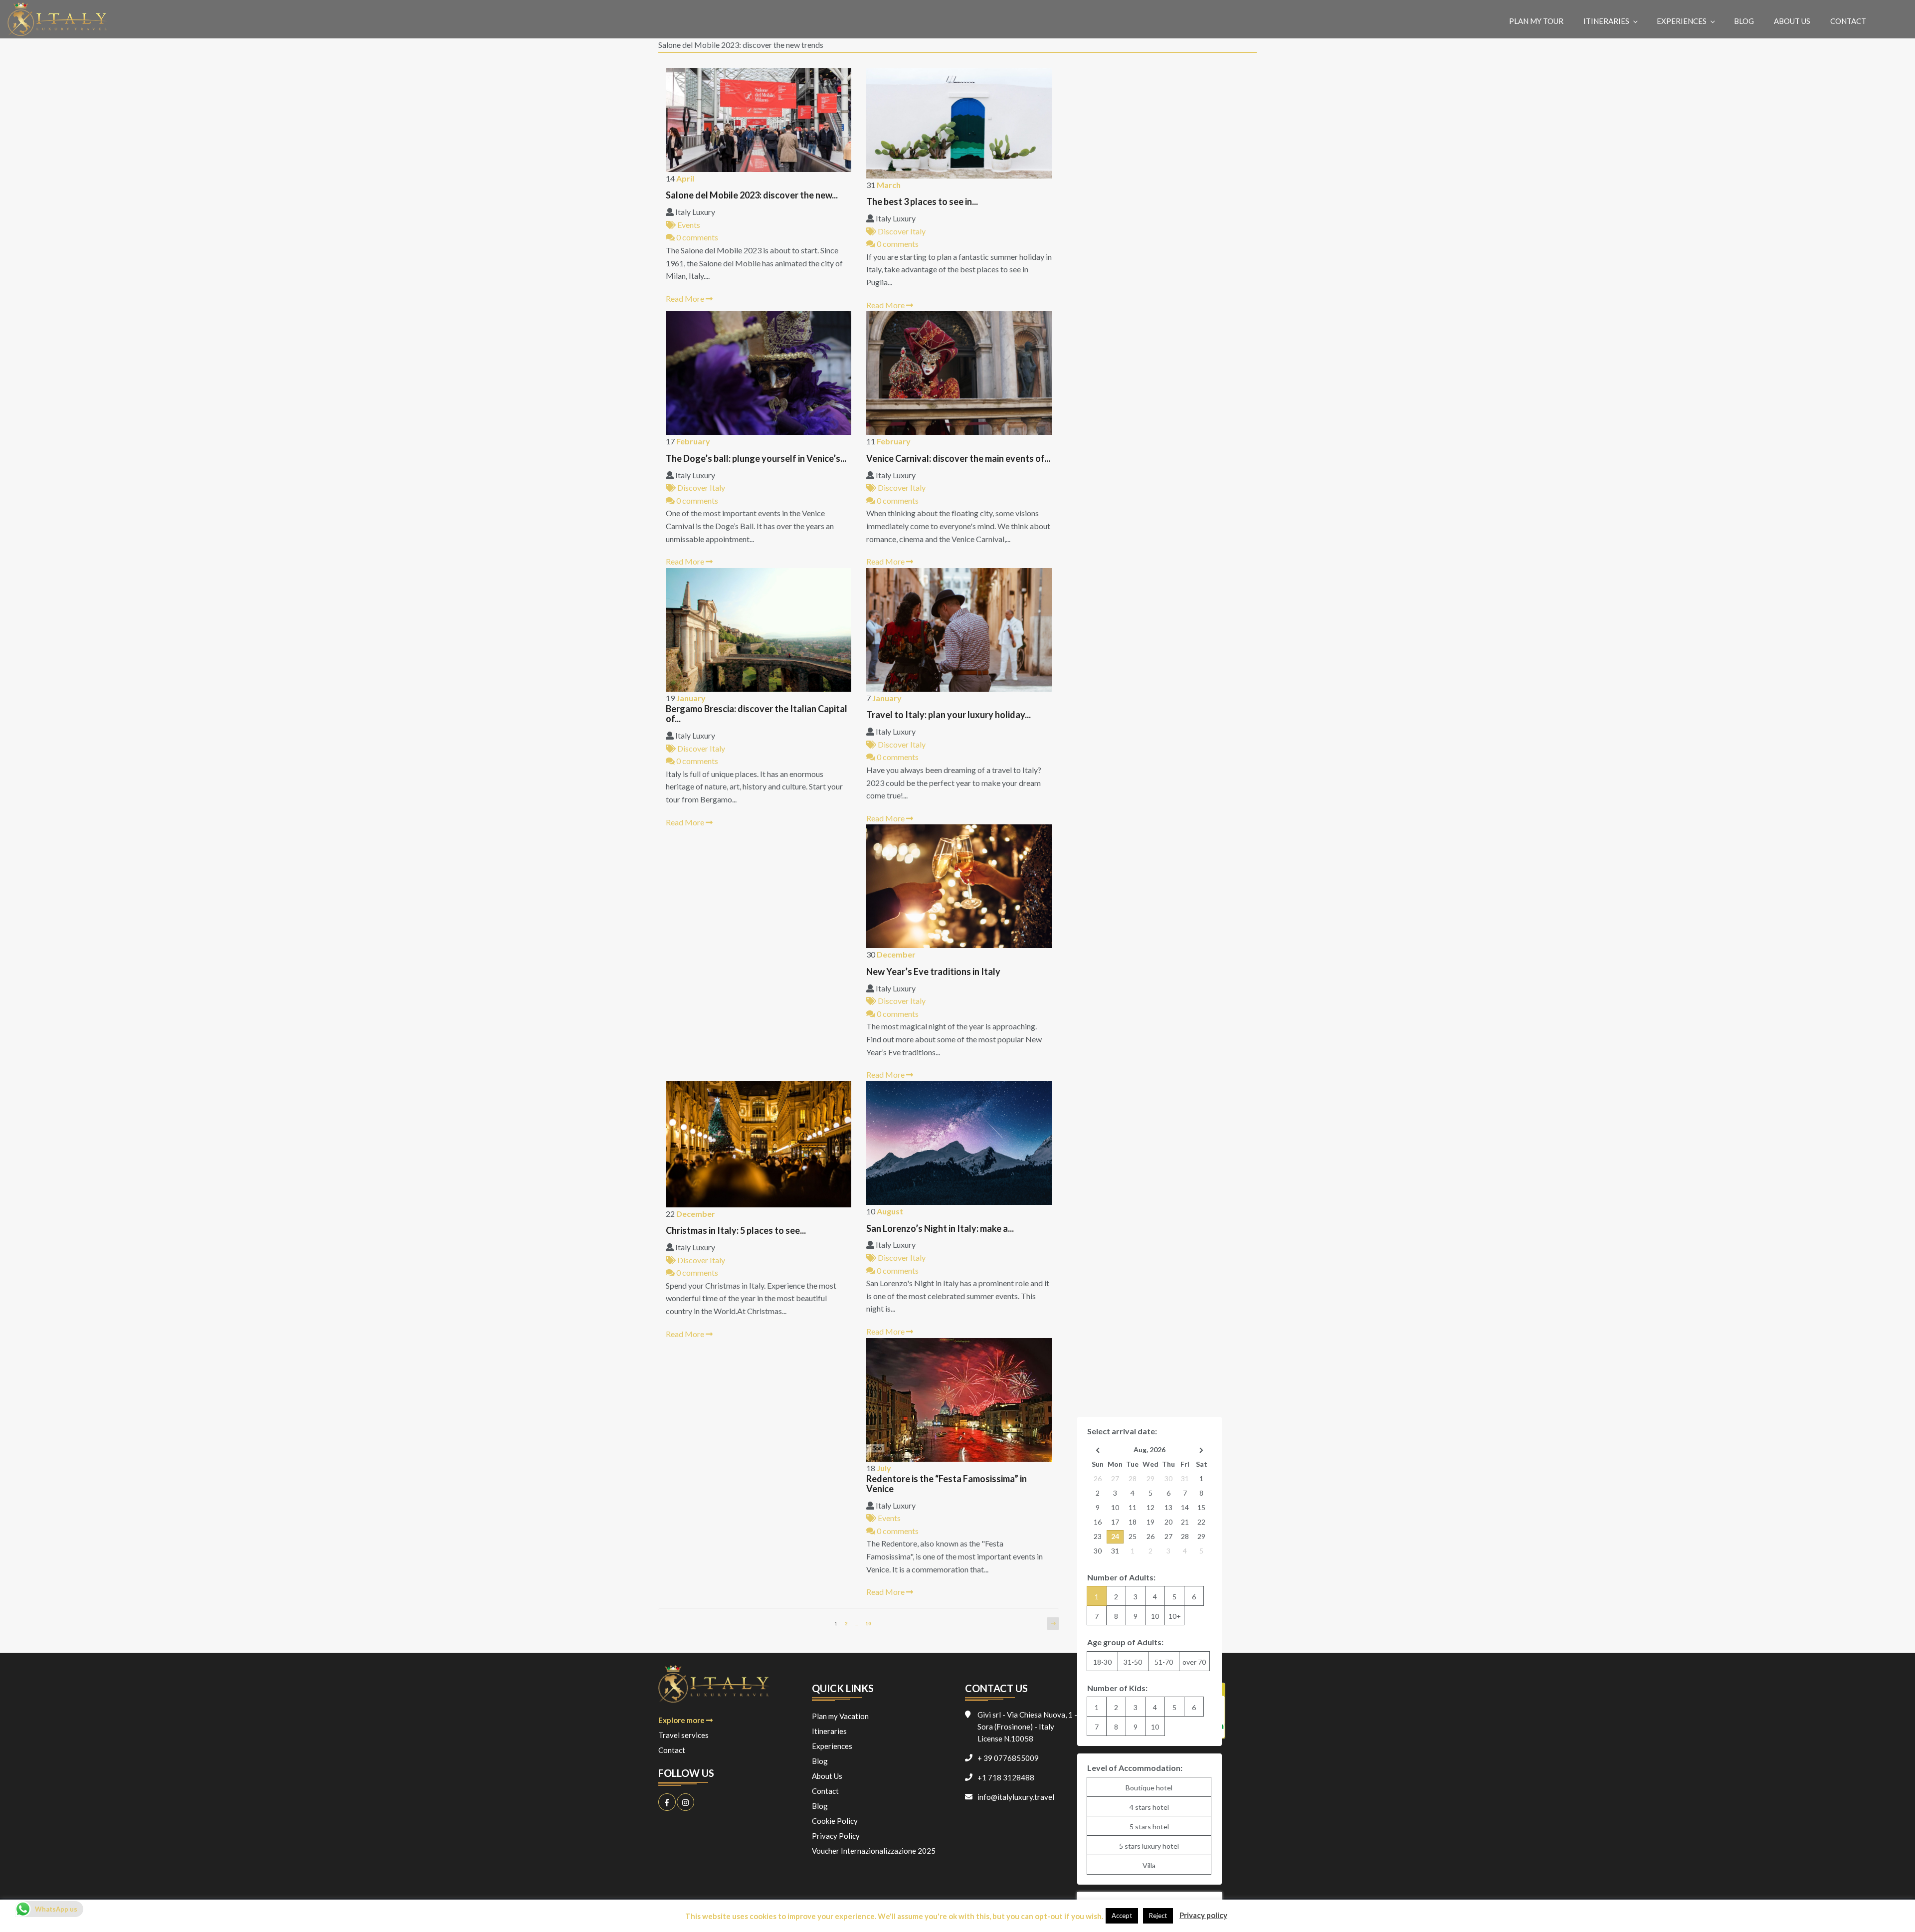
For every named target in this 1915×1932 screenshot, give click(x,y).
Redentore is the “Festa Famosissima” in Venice (947, 1484)
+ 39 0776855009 (1008, 1758)
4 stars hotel (1149, 1807)
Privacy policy (1203, 1915)
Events (688, 225)
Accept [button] (1122, 1916)
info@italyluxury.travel (1016, 1797)
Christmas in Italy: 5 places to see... (736, 1231)
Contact (1848, 21)
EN (1894, 21)
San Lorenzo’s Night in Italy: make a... (940, 1229)
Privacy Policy (836, 1836)
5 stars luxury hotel (1149, 1846)
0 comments (696, 237)
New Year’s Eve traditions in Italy (933, 972)
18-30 (1102, 1662)
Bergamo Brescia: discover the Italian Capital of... (757, 714)
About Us (1792, 21)
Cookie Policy (835, 1821)
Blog (1744, 21)
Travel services (683, 1735)
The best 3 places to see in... (922, 202)
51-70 (1164, 1662)
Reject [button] (1158, 1916)
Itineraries (1606, 21)
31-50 (1133, 1662)
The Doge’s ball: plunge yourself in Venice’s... (756, 459)
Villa (1149, 1865)
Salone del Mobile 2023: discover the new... (752, 195)
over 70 (1194, 1662)
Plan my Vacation (840, 1716)
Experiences (1682, 21)
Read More (686, 298)
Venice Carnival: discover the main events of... (958, 459)
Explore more (682, 1720)
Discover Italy (901, 231)
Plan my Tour (1536, 21)
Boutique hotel (1149, 1788)
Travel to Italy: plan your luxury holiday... (949, 715)
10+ (1175, 1616)
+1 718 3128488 (1006, 1777)
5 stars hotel (1149, 1827)
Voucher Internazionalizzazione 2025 (874, 1851)
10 (870, 1623)
